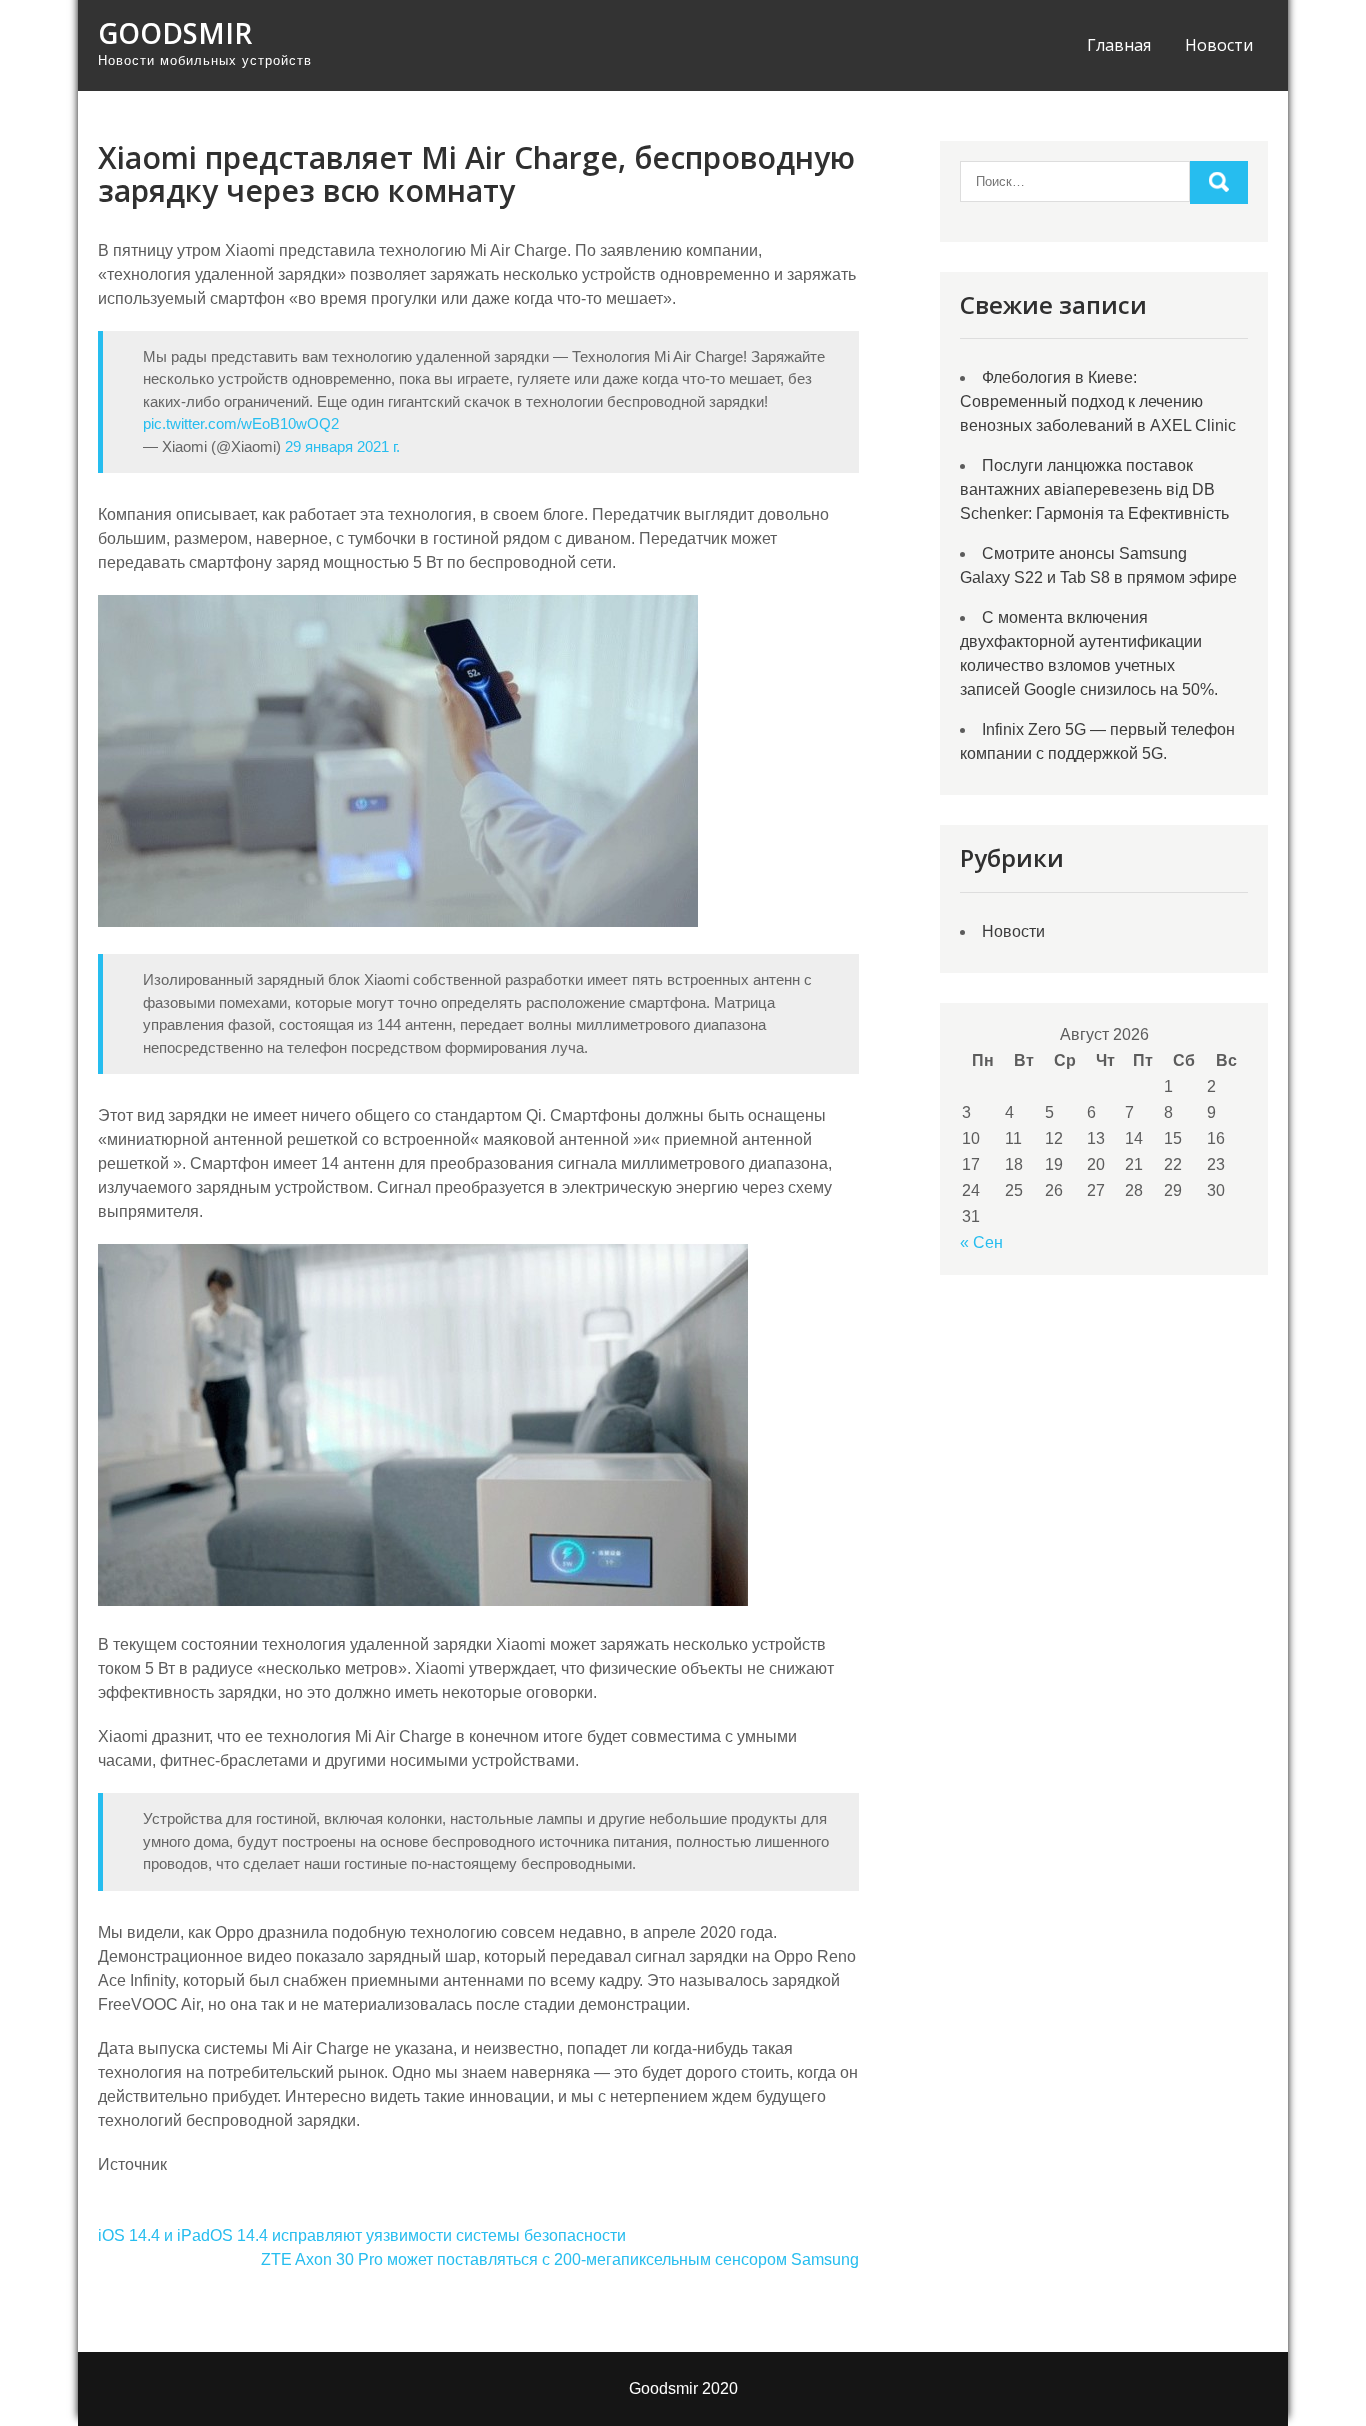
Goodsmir (175, 33)
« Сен (981, 1242)
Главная (1119, 45)
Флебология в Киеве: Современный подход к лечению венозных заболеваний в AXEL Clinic (1098, 401)
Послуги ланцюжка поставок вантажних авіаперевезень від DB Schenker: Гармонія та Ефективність (1094, 489)
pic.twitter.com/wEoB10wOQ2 (241, 423)
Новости (1219, 45)
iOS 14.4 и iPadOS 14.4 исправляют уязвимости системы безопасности (362, 2235)
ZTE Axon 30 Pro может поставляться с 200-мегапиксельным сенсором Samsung (560, 2259)
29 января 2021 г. (342, 446)
